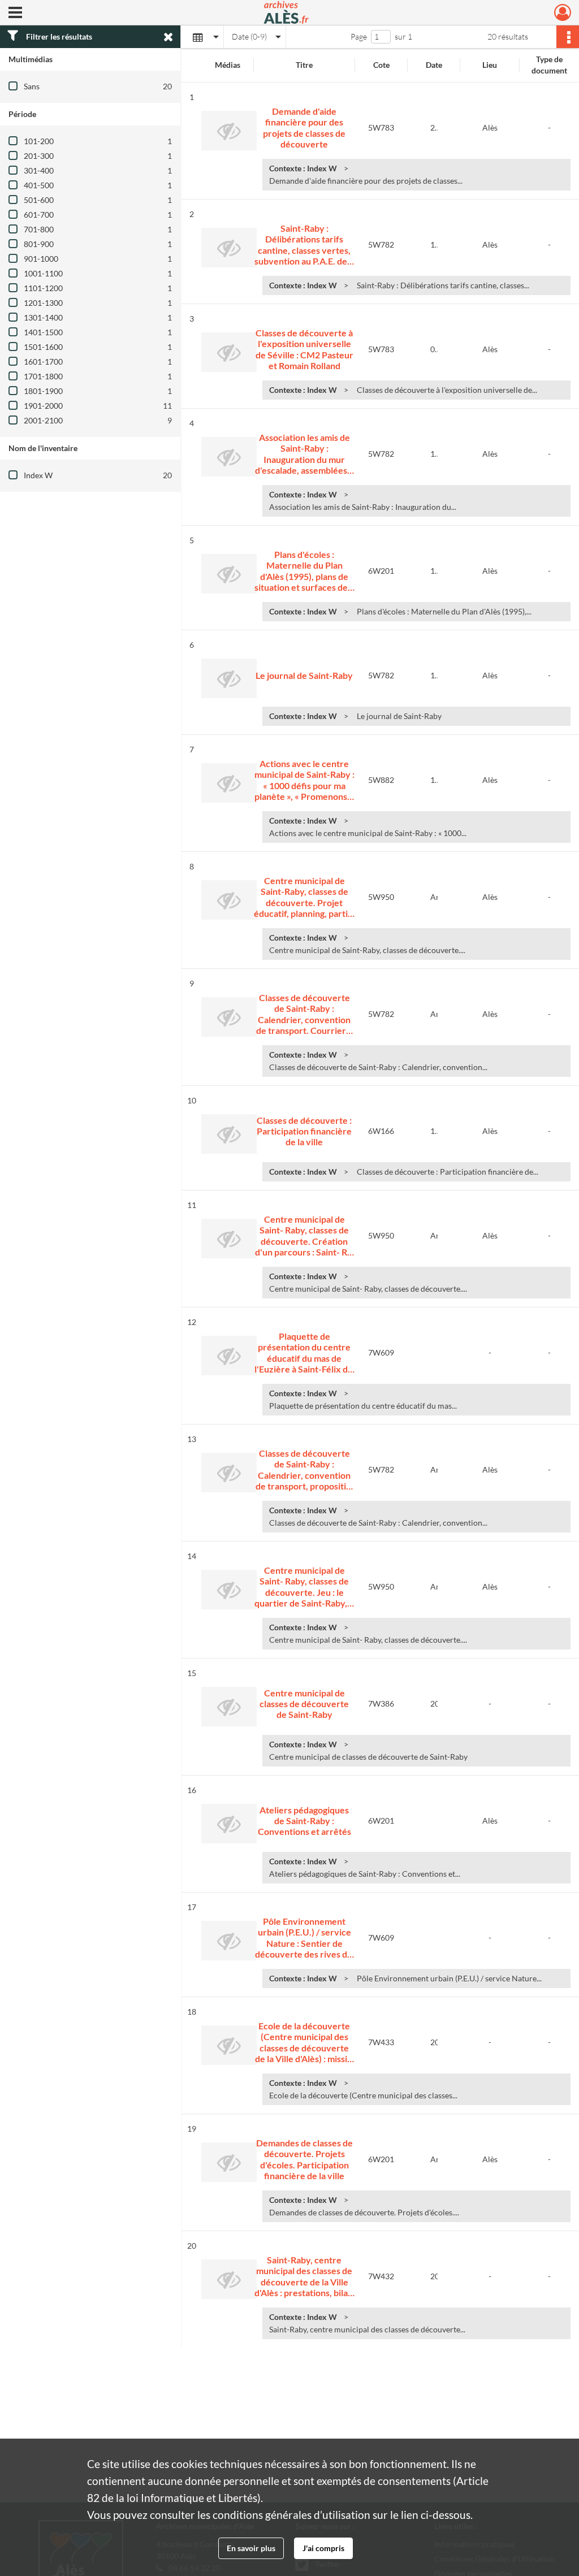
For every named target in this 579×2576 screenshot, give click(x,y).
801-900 (39, 244)
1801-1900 (43, 391)
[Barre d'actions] (568, 37)
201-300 (39, 156)
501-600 (39, 200)
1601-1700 (43, 361)
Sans (32, 86)
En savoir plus (251, 2548)
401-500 (39, 185)
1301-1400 (43, 317)
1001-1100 (43, 273)
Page (359, 36)
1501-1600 (43, 347)
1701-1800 (43, 376)
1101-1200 (43, 288)
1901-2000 (43, 406)
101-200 (39, 141)
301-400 (39, 170)
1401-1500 (43, 332)
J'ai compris (323, 2548)
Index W (38, 475)
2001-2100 (43, 420)
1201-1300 (43, 303)
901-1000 (41, 259)
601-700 (39, 215)
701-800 (39, 229)
